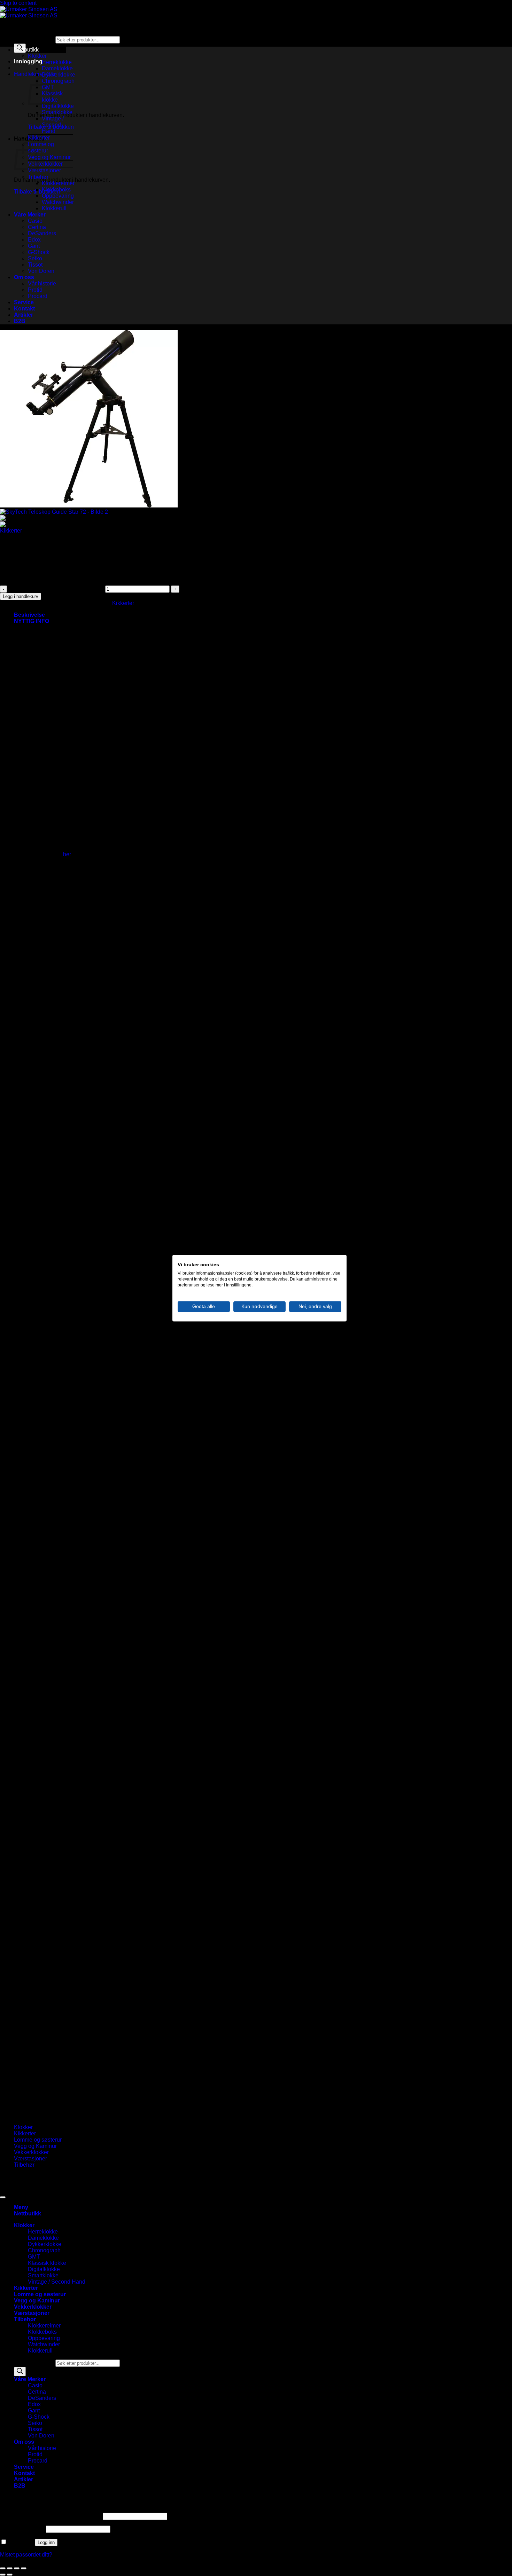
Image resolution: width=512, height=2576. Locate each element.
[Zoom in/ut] (3, 2568)
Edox (34, 240)
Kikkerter (39, 138)
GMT (34, 2257)
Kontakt (24, 309)
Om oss (24, 277)
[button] (28, 61)
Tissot (35, 265)
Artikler (24, 315)
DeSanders (42, 233)
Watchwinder (58, 202)
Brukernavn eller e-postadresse (51, 2516)
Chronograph (58, 81)
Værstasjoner (44, 170)
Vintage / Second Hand (53, 125)
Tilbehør (38, 177)
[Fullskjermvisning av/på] (10, 2568)
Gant (34, 246)
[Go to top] (3, 2197)
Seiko (35, 258)
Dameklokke (57, 68)
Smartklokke (57, 112)
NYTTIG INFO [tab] (32, 621)
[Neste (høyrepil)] (10, 2575)
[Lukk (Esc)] (24, 2568)
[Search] (20, 2372)
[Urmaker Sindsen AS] (29, 12)
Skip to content (18, 3)
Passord (22, 2529)
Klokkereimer (58, 183)
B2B (20, 321)
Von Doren (41, 271)
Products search (35, 40)
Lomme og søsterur (41, 147)
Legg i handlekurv (21, 596)
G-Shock (39, 252)
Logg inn (46, 2542)
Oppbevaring (58, 196)
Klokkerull (54, 208)
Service (24, 302)
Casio (35, 221)
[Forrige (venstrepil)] (3, 2575)
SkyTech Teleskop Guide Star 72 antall (56, 589)
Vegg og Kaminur (49, 157)
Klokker (37, 56)
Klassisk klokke (47, 2263)
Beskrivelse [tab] (29, 615)
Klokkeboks (56, 190)
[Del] (17, 2568)
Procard (38, 296)
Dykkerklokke (59, 75)
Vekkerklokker (45, 164)
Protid (35, 290)
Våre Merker (30, 215)
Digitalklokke (58, 106)
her (67, 854)
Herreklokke (57, 62)
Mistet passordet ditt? (26, 2555)
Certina (37, 227)
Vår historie (42, 283)
